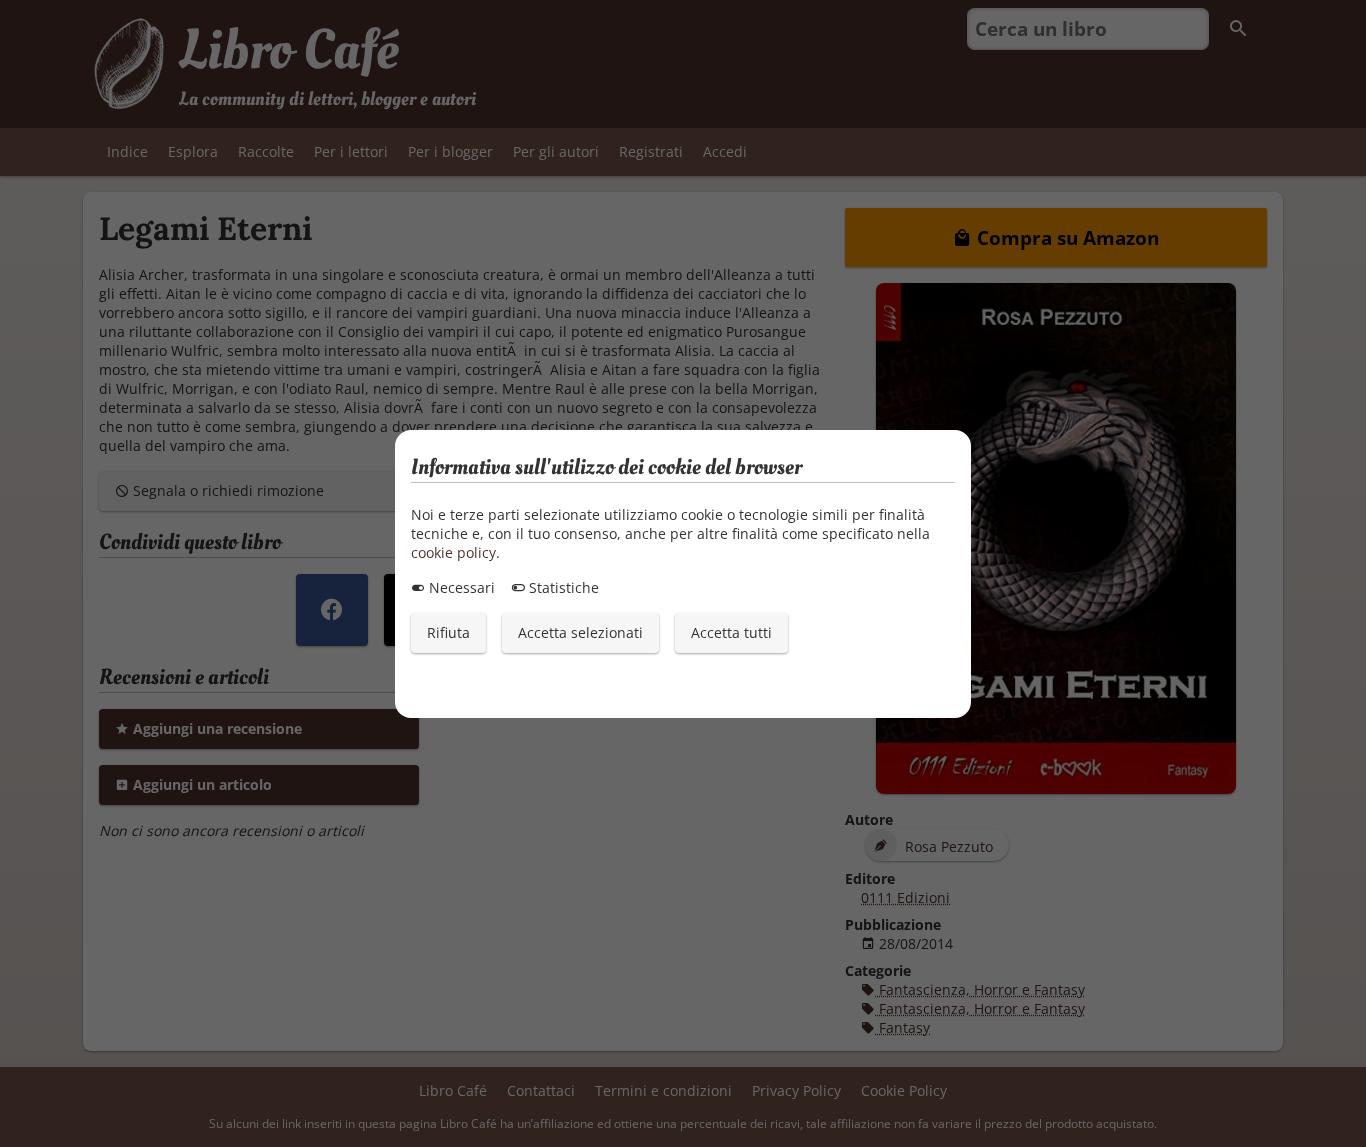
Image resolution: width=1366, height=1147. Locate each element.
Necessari (460, 587)
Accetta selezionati (580, 632)
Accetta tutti (731, 632)
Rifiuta (448, 632)
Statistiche (562, 587)
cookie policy (453, 552)
